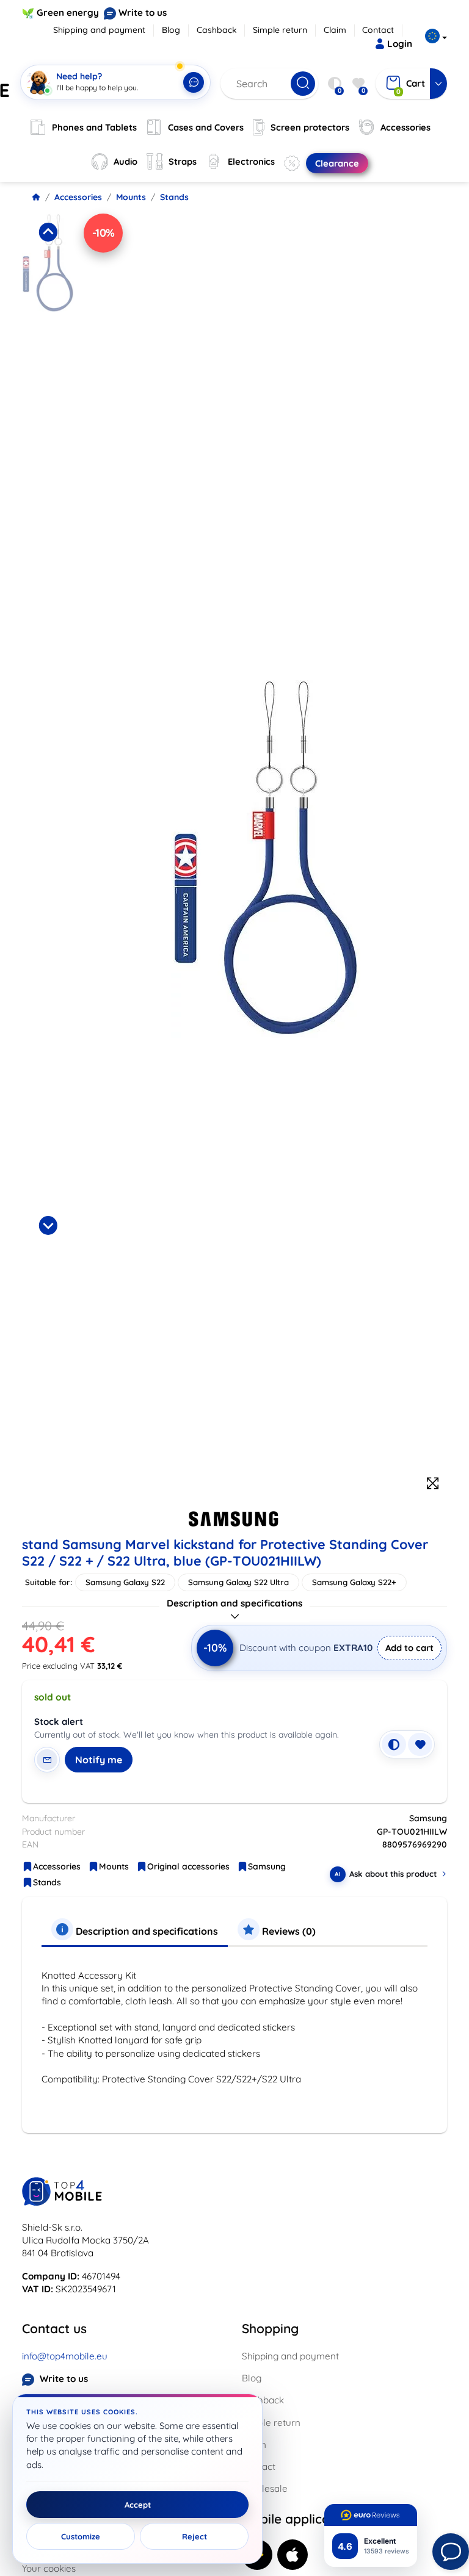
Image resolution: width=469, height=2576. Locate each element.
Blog (171, 30)
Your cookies (49, 2568)
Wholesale (265, 2488)
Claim (335, 30)
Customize (81, 2536)
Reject (195, 2536)
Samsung (267, 1866)
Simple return (280, 30)
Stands (174, 197)
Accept (138, 2505)
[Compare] (394, 1744)
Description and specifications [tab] (146, 1931)
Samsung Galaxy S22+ (354, 1582)
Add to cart (409, 1648)
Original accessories (188, 1866)
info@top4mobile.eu (65, 2356)
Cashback (217, 30)
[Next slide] (48, 1225)
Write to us (143, 13)
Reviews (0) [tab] (288, 1931)
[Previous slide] (48, 232)
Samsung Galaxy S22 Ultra (238, 1582)
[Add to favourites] (420, 1744)
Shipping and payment (99, 30)
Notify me (99, 1760)
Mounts (131, 197)
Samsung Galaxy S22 (125, 1582)
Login (400, 44)
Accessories (78, 197)
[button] (48, 314)
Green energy (68, 13)
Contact (378, 30)
